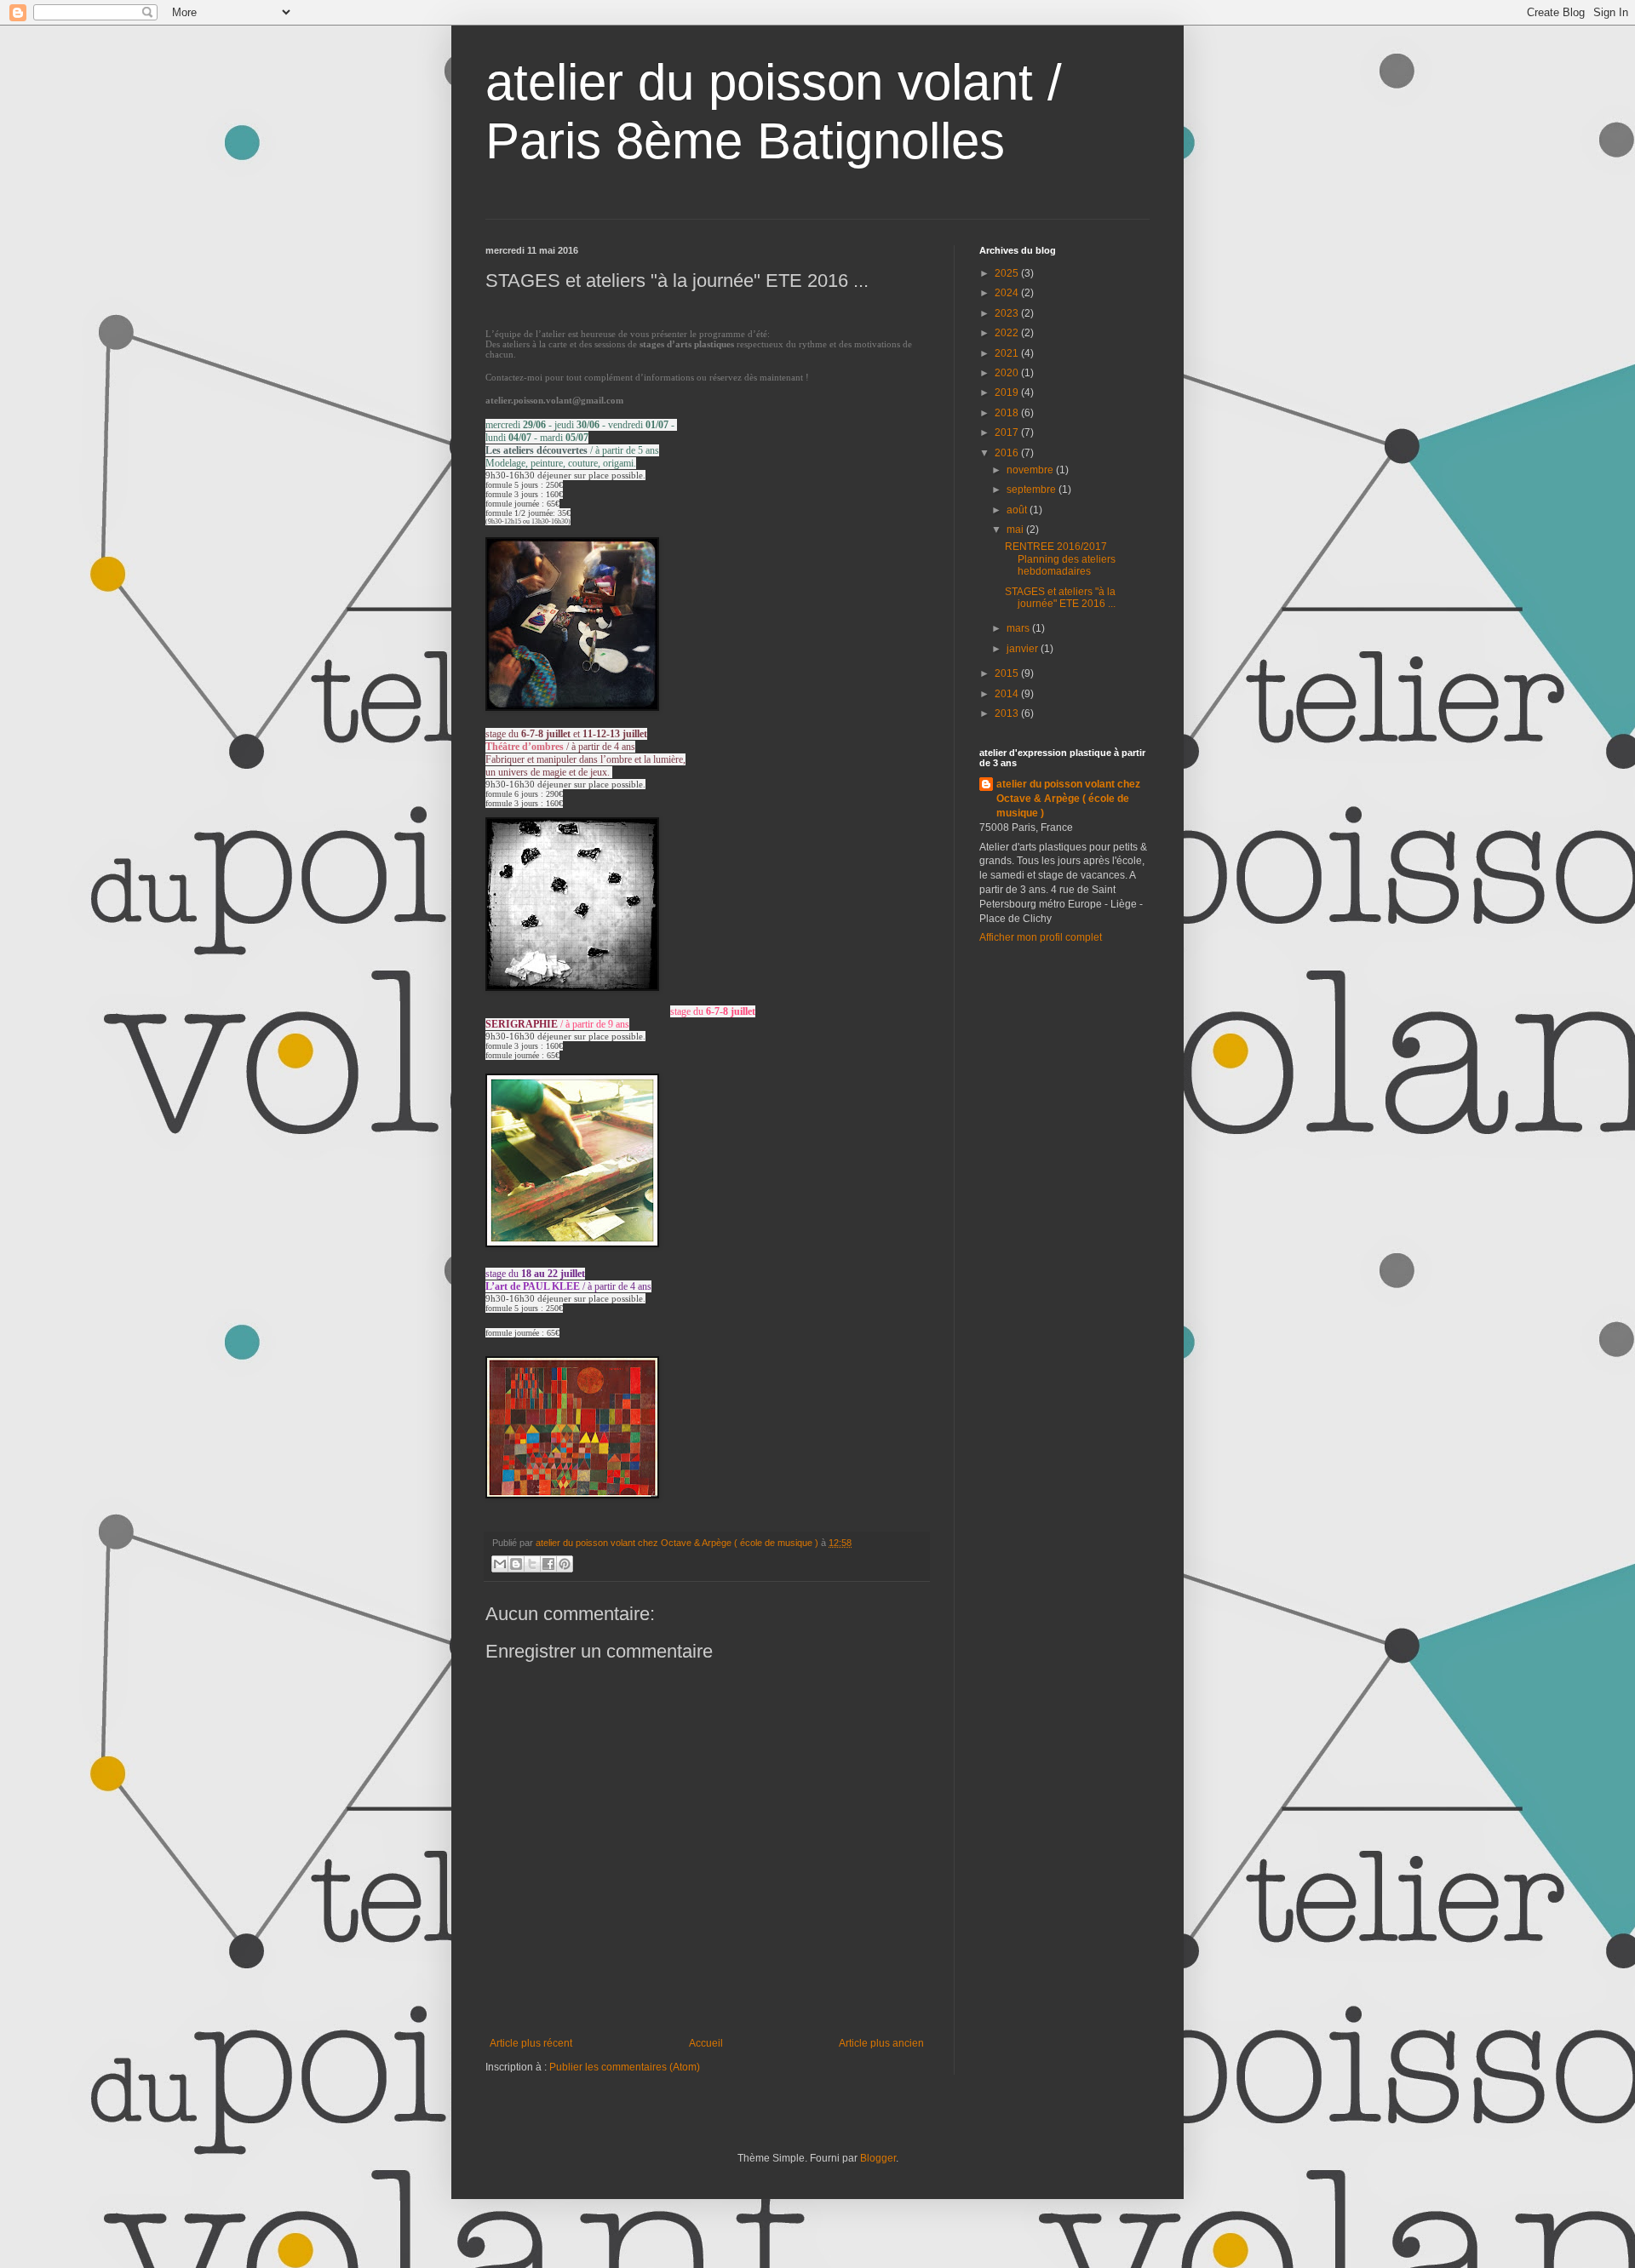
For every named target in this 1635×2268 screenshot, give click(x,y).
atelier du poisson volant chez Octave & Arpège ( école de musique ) (1068, 799)
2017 (1008, 432)
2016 (1008, 453)
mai (1016, 530)
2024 (1008, 293)
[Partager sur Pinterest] (565, 1564)
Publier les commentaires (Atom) (625, 2067)
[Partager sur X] (532, 1564)
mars (1019, 628)
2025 (1008, 273)
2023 (1008, 313)
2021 (1008, 353)
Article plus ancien (881, 2043)
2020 (1008, 373)
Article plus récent (531, 2043)
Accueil (706, 2043)
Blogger (878, 2158)
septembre (1033, 490)
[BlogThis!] (516, 1564)
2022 (1008, 333)
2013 (1008, 713)
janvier (1024, 649)
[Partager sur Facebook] (548, 1564)
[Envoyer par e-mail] (500, 1564)
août (1018, 510)
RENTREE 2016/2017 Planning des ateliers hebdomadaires (1060, 559)
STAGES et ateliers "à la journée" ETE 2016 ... (1060, 598)
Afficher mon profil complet (1041, 937)
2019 (1008, 392)
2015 (1008, 673)
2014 (1008, 694)
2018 (1008, 413)
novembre (1031, 470)
